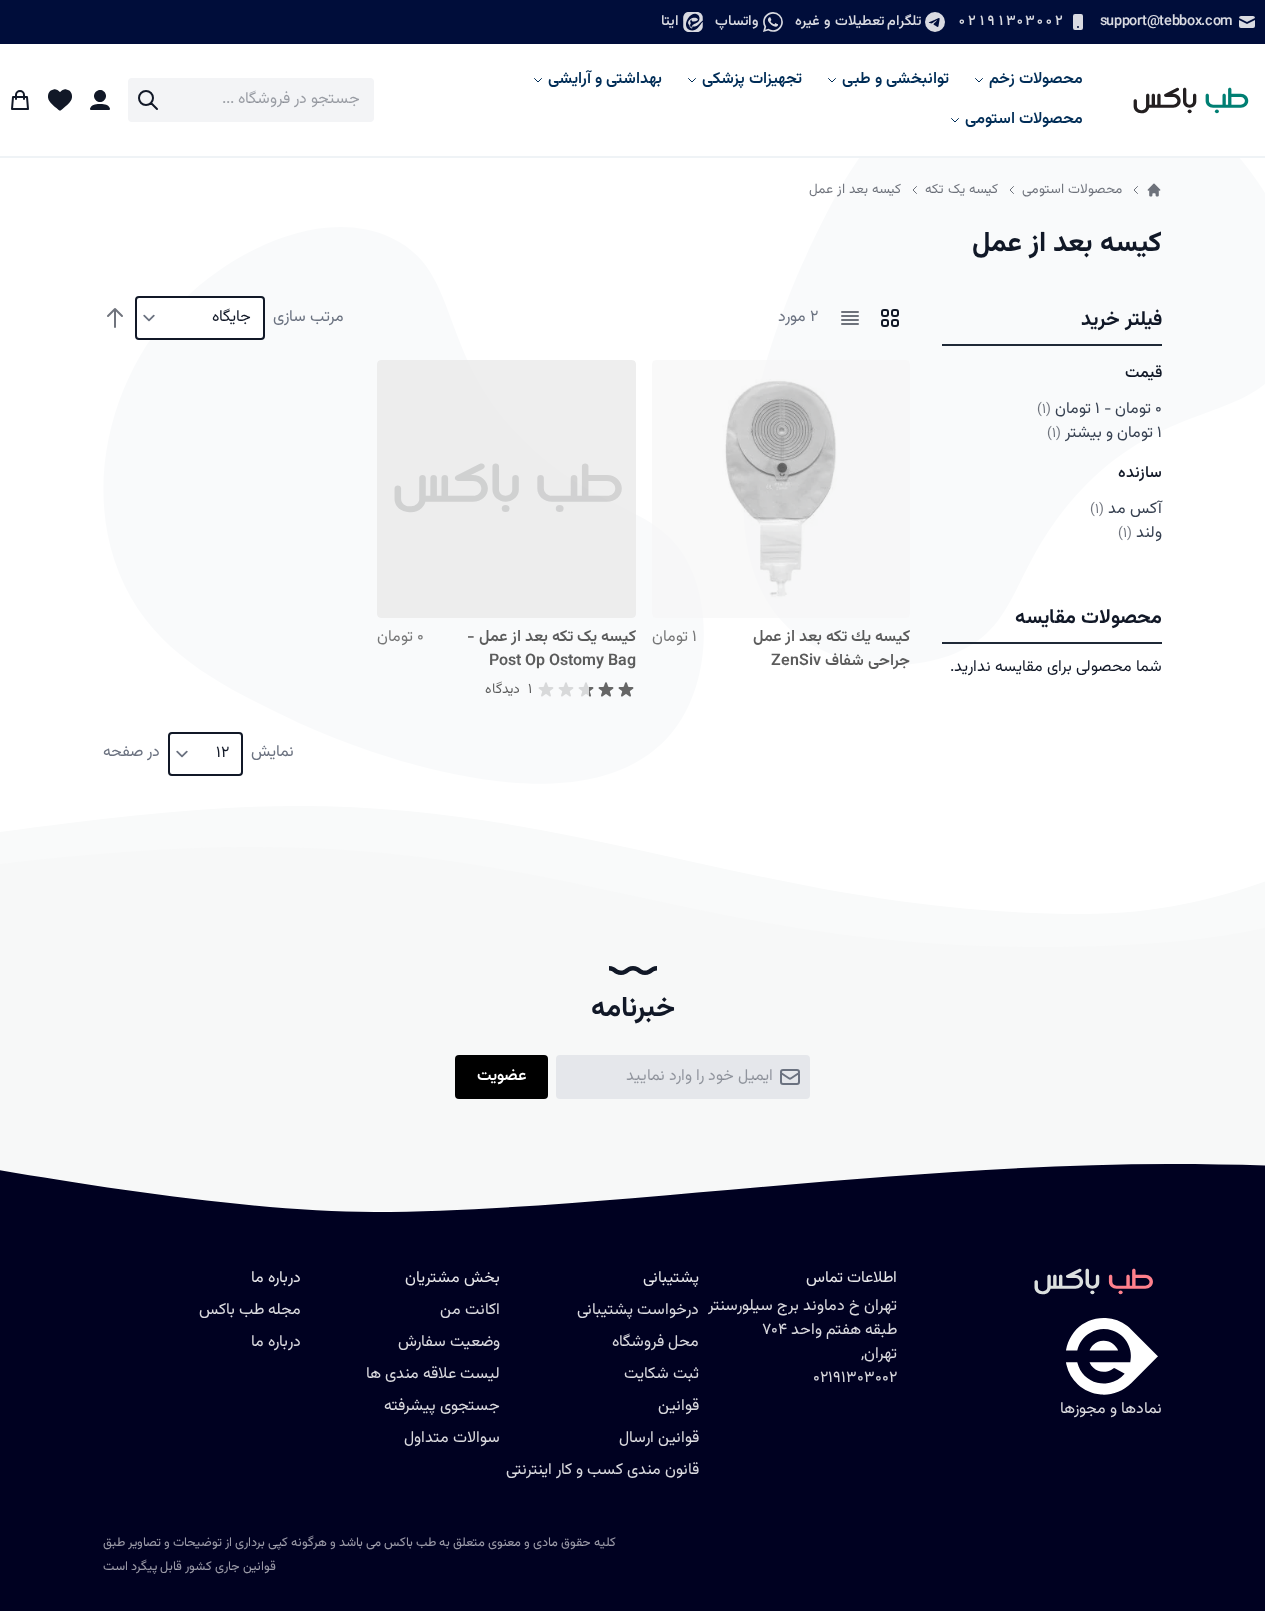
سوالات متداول (452, 1438)
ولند (1140, 533)
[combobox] (251, 100)
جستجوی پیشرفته (442, 1406)
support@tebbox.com (1166, 21)
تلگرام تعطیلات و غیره (858, 21)
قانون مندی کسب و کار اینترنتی (602, 1470)
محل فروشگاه (655, 1342)
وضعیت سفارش (449, 1342)
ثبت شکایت (661, 1374)
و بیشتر (1104, 433)
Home (1154, 190)
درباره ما (276, 1342)
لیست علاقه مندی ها (433, 1374)
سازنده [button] (1140, 473)
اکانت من (470, 1310)
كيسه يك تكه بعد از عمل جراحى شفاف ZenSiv (831, 649)
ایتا (670, 21)
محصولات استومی (1072, 189)
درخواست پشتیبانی (638, 1310)
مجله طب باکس (250, 1310)
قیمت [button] (1143, 373)
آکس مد (1126, 509)
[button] (1052, 321)
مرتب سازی (308, 318)
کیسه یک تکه (961, 189)
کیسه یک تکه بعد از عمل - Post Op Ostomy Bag (551, 649)
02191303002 (1010, 21)
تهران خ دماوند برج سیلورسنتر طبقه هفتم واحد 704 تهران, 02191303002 (802, 1342)
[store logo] (1182, 99)
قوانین (678, 1406)
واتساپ (737, 21)
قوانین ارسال (659, 1438)
